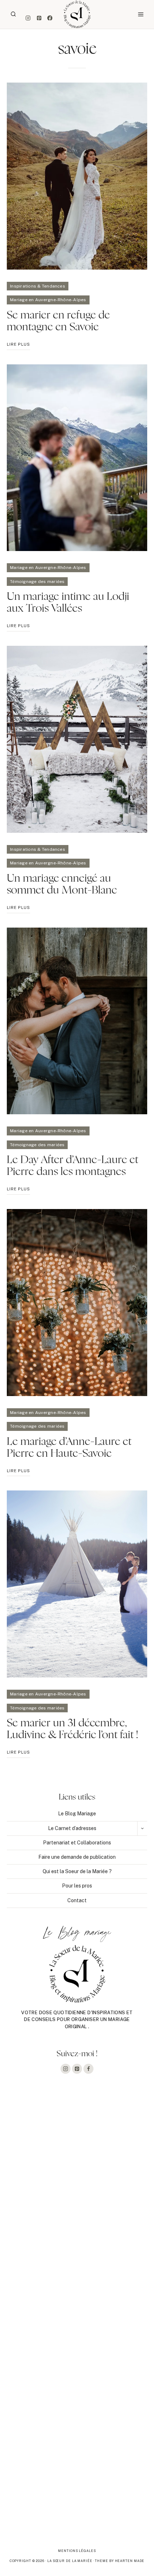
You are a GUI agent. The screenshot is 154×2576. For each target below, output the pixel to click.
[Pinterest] (39, 18)
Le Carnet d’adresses (72, 1828)
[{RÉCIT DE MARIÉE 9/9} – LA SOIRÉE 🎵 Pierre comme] (77, 2145)
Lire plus (18, 346)
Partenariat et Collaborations (77, 1843)
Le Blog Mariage (77, 1814)
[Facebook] (50, 18)
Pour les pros (77, 1886)
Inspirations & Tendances (38, 286)
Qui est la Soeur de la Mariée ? (77, 1871)
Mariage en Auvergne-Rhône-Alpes (48, 300)
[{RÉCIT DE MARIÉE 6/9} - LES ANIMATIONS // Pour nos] (77, 2406)
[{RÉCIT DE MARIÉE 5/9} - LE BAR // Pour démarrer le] (77, 2493)
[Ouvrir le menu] (141, 14)
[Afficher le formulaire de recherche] (13, 14)
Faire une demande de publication (77, 1857)
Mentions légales (77, 2551)
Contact (77, 1900)
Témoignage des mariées (37, 582)
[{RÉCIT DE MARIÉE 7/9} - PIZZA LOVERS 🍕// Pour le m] (77, 2319)
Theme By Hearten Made (120, 2561)
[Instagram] (28, 18)
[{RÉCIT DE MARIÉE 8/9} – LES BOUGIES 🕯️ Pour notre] (77, 2232)
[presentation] (77, 176)
